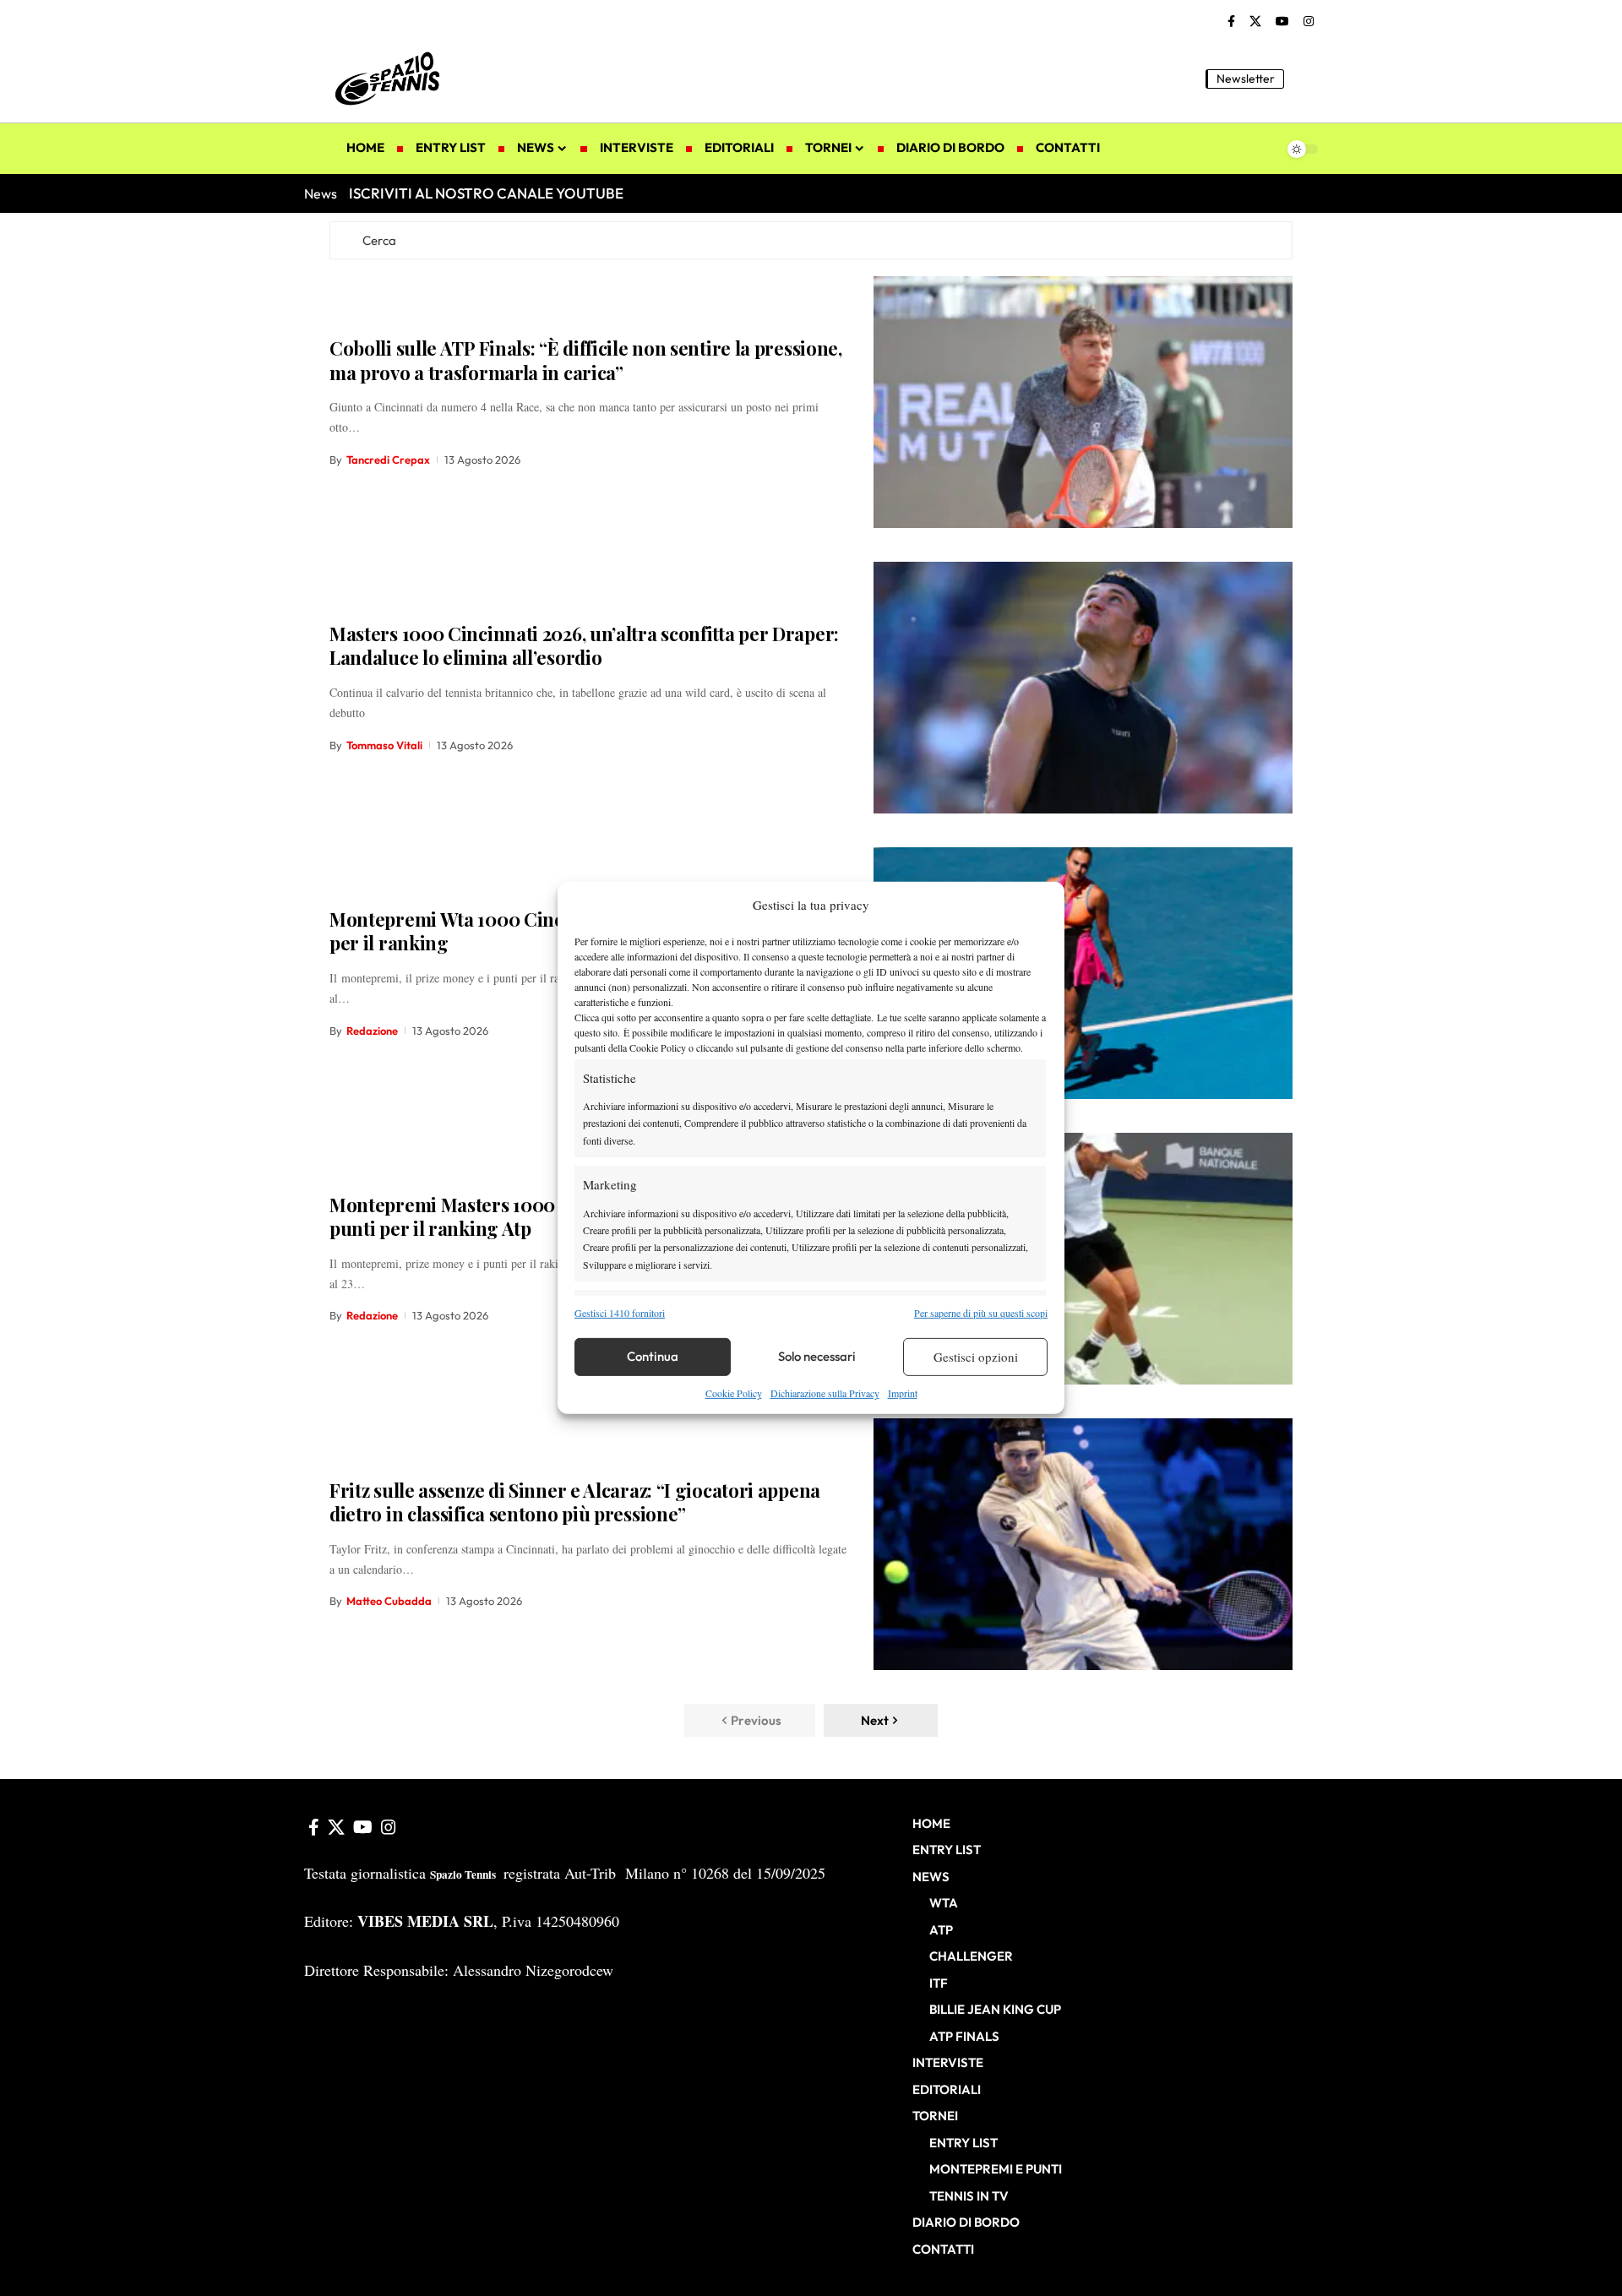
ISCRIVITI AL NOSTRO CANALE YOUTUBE (486, 193)
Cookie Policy (734, 1393)
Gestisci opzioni (976, 1357)
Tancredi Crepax (388, 460)
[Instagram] (1309, 22)
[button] (1305, 79)
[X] (1255, 22)
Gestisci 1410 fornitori (620, 1312)
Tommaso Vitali (384, 745)
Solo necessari (817, 1356)
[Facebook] (1231, 22)
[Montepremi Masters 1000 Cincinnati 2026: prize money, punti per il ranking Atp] (1083, 1259)
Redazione (372, 1031)
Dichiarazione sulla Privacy (825, 1393)
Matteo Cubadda (389, 1601)
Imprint (903, 1393)
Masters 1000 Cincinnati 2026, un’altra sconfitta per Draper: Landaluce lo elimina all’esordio (584, 646)
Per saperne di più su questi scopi (981, 1312)
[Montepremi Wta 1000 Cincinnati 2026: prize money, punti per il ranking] (1083, 973)
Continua (653, 1356)
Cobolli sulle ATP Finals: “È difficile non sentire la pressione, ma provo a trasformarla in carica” (586, 360)
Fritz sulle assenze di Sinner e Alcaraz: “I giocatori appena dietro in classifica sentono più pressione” (575, 1502)
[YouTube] (1282, 22)
